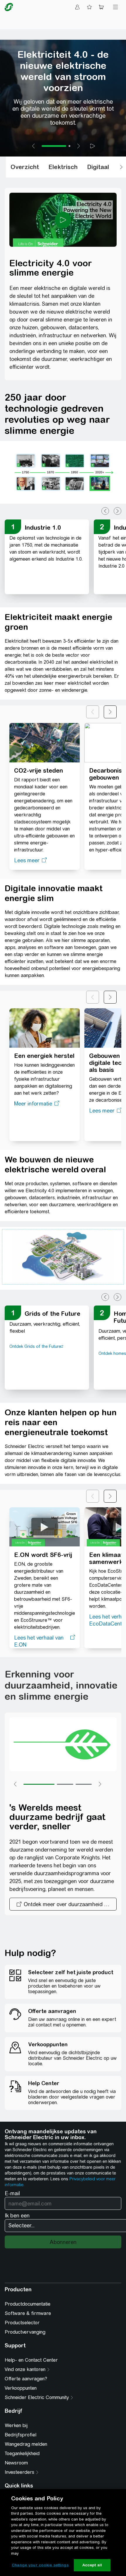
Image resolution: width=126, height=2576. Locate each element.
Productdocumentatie (28, 2304)
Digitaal (98, 167)
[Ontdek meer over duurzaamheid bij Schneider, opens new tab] (63, 1904)
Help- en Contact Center (31, 2360)
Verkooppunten (21, 2388)
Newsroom (16, 2463)
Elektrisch (63, 167)
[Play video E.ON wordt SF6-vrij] (45, 1527)
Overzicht (25, 167)
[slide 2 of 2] (69, 146)
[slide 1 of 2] (54, 146)
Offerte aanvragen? (26, 2379)
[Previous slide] (33, 146)
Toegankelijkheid (22, 2454)
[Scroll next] (121, 167)
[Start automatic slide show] (93, 146)
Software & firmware (28, 2313)
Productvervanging (25, 2332)
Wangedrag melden (26, 2444)
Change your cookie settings (40, 2565)
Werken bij (16, 2425)
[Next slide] (79, 146)
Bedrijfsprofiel (21, 2435)
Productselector (22, 2323)
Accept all (92, 2565)
